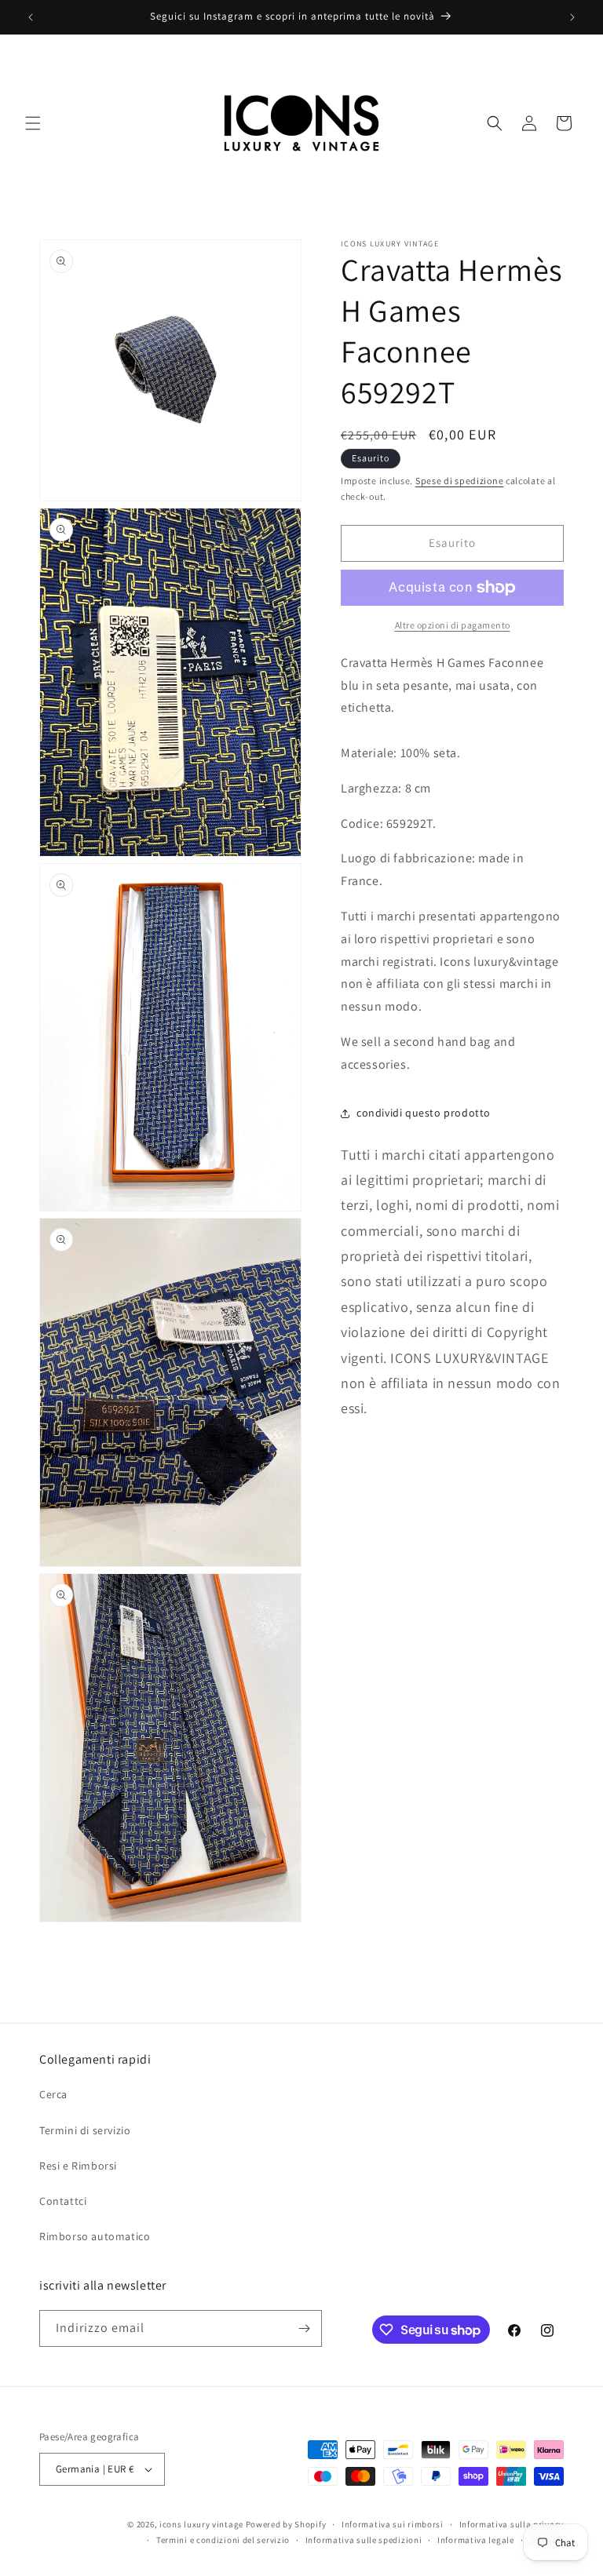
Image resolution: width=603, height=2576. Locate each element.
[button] (33, 123)
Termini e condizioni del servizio (223, 2540)
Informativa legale (476, 2540)
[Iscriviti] (304, 2328)
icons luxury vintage (203, 2524)
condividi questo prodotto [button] (424, 1113)
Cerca (53, 2094)
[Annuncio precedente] (31, 17)
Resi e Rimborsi (78, 2166)
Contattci (63, 2201)
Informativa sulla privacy (512, 2524)
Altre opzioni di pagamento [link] (453, 625)
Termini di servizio (85, 2130)
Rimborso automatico (95, 2236)
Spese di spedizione (459, 481)
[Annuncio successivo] (572, 17)
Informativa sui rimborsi (393, 2524)
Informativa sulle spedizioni (364, 2540)
